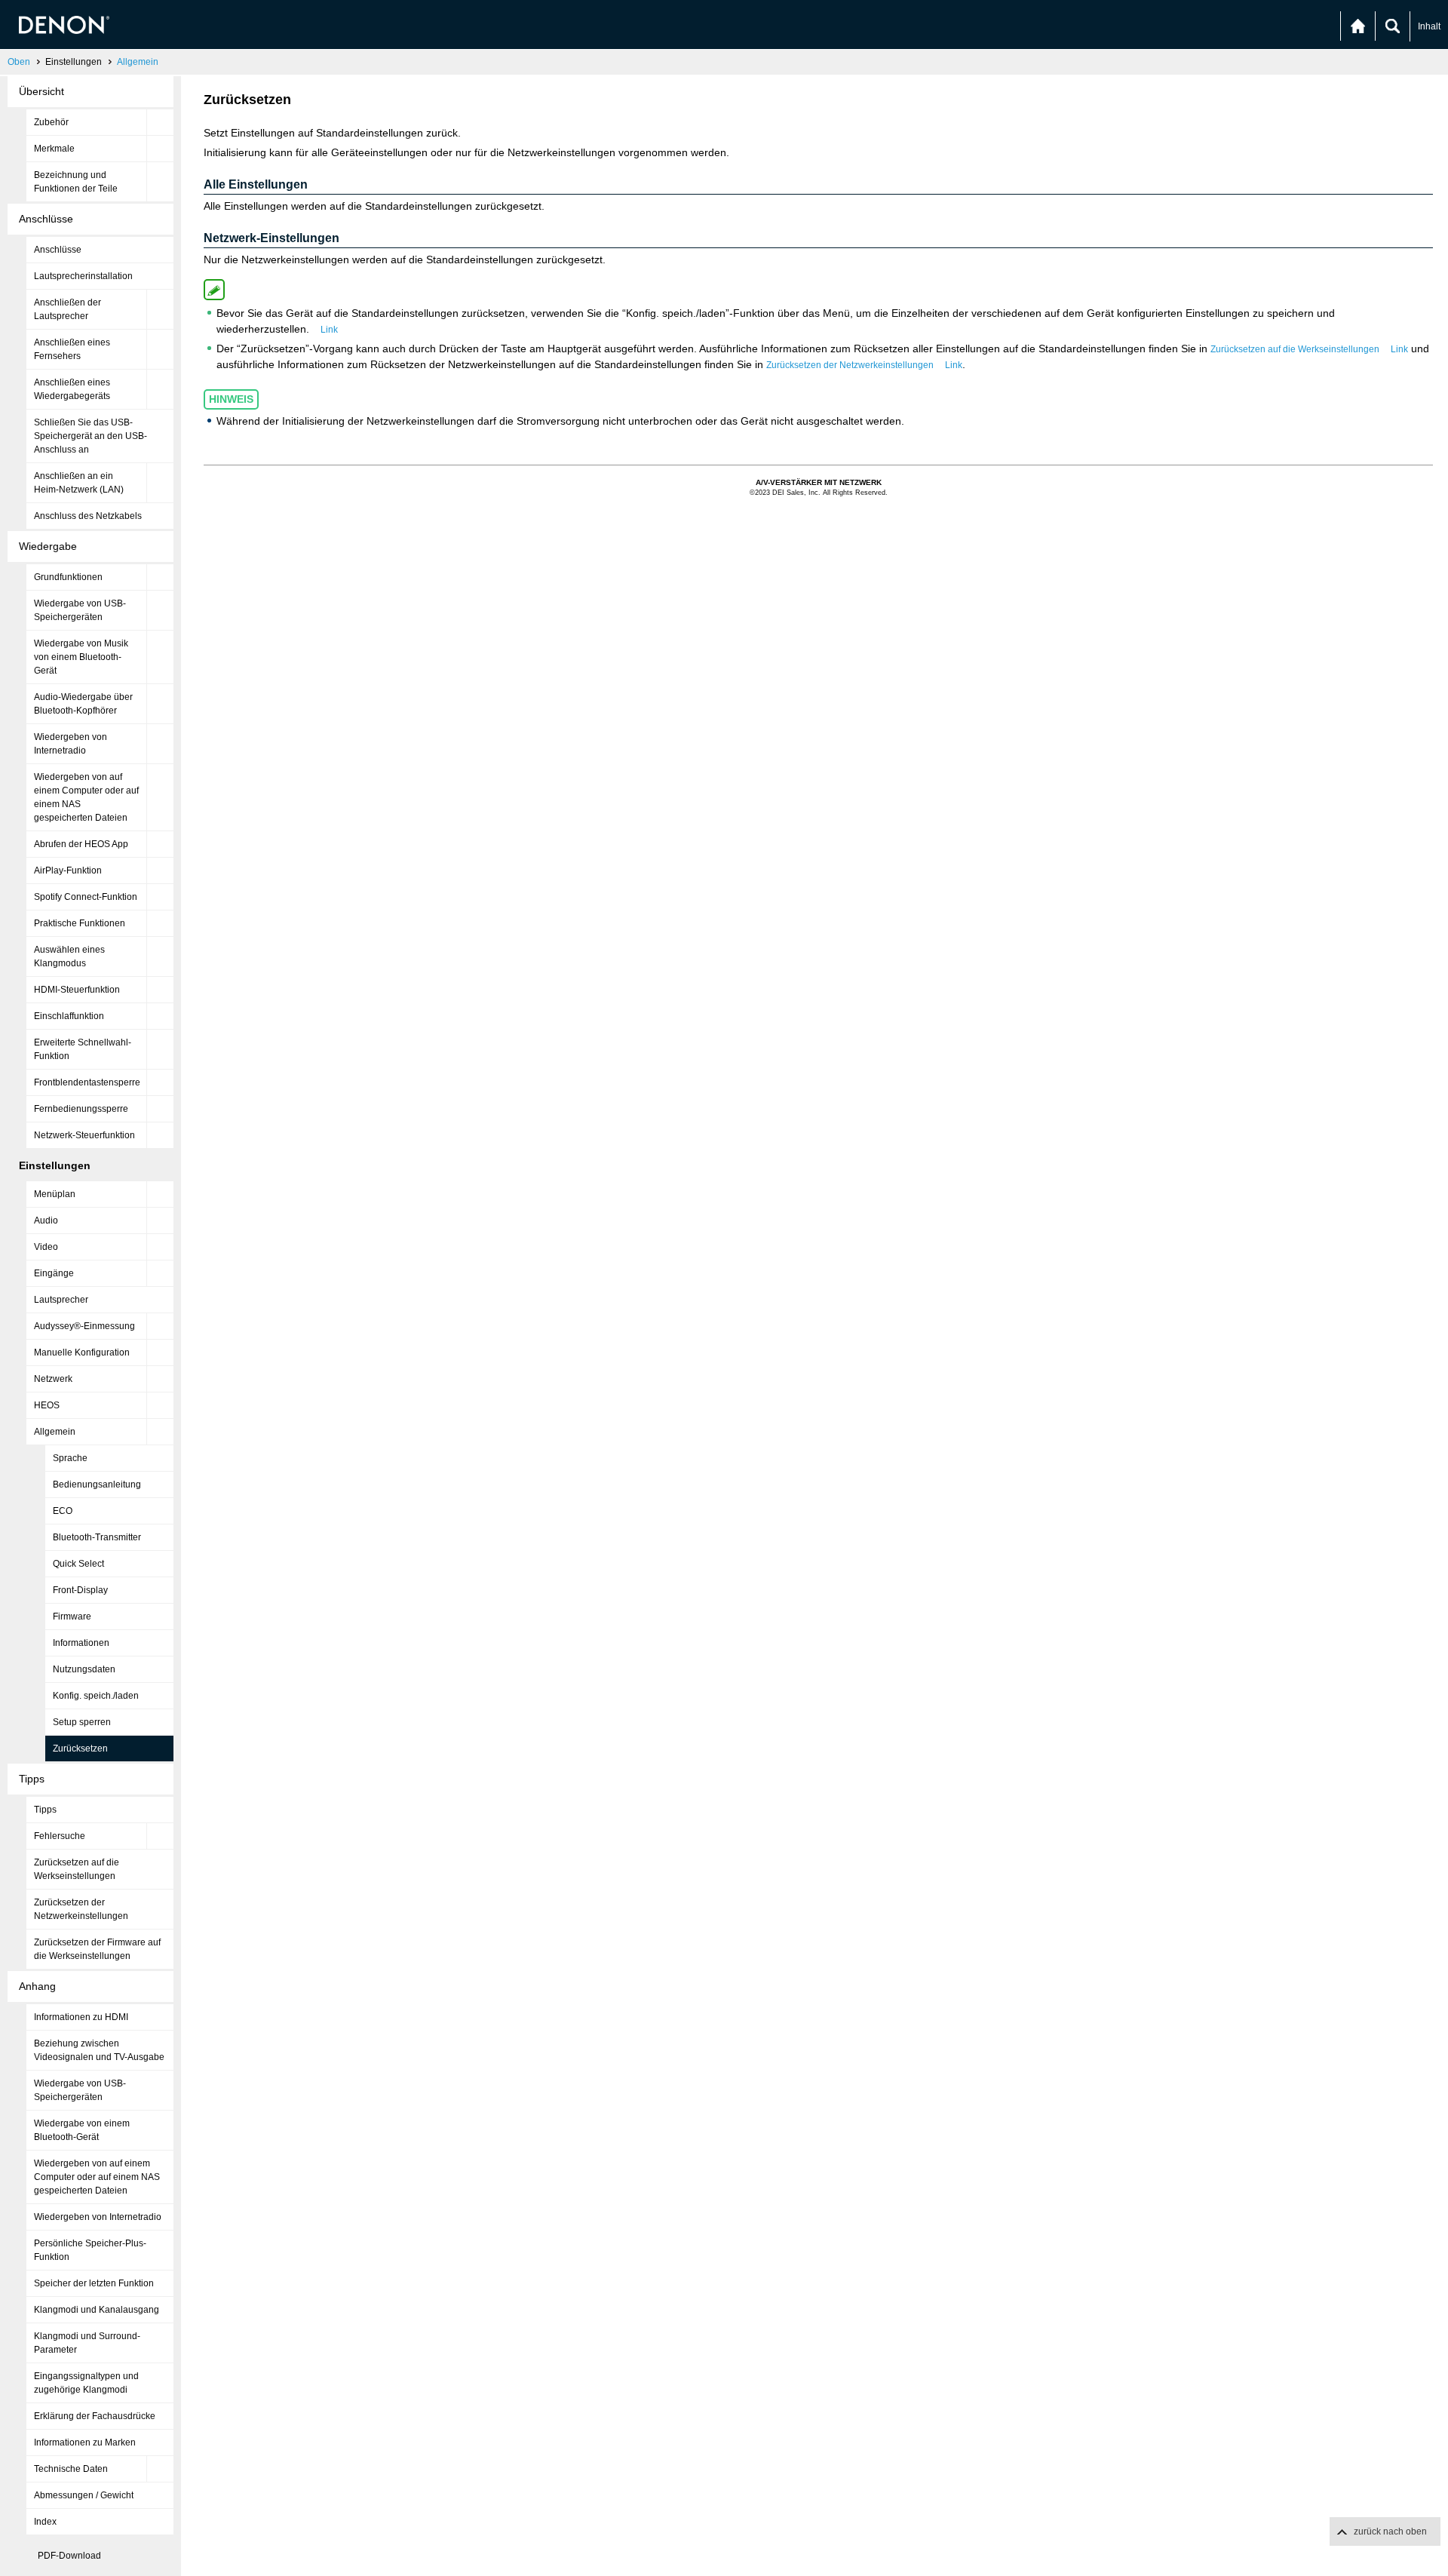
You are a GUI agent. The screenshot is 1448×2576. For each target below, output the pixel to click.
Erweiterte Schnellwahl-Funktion (83, 1049)
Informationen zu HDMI (81, 2017)
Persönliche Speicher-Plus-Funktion (90, 2250)
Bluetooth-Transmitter (97, 1537)
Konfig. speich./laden (96, 1696)
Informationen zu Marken (85, 2442)
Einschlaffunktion (69, 1016)
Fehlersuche (60, 1836)
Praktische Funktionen (80, 923)
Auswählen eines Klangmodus (69, 956)
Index (45, 2522)
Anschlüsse (58, 250)
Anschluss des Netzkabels (88, 516)
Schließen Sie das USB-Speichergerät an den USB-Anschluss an (90, 436)
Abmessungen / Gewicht (84, 2495)
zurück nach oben (1390, 2531)
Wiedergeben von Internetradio (71, 744)
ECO (63, 1511)
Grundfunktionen (68, 577)
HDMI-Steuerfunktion (77, 990)
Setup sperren (82, 1722)
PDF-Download (69, 2556)
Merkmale (54, 149)
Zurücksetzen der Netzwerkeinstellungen (81, 1909)
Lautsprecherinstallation (83, 276)
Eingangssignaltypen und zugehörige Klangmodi (86, 2383)
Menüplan (55, 1194)
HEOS (47, 1405)
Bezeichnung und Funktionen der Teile (76, 182)
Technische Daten (71, 2469)
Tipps (45, 1810)
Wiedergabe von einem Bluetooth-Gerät (82, 2130)
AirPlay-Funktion (68, 870)
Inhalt (1429, 26)
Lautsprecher (61, 1300)
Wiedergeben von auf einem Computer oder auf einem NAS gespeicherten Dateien (86, 797)
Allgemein (138, 62)
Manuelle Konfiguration (82, 1352)
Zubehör (51, 122)
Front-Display (80, 1590)
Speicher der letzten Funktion (94, 2283)
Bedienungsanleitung (97, 1485)
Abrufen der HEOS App (81, 844)
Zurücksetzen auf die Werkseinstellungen (77, 1869)
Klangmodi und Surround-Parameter (87, 2343)
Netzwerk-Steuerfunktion (84, 1135)
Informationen (81, 1643)
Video (46, 1247)
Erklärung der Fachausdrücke (95, 2416)
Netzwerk (53, 1379)
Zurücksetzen (80, 1749)
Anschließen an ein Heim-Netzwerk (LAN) (79, 483)
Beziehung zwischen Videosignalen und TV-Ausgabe (99, 2050)
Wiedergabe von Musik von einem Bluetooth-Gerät (81, 657)
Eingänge (54, 1273)
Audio (46, 1220)
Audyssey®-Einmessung (84, 1326)
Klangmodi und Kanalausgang (97, 2310)
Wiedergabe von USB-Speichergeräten (80, 610)
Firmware (72, 1617)
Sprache (70, 1458)
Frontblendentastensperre (87, 1082)
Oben (19, 62)
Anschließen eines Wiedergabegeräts (72, 389)
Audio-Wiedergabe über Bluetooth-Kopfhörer (83, 704)
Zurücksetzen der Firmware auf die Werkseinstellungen (97, 1949)
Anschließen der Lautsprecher (67, 309)
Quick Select (78, 1564)
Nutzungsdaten (84, 1669)
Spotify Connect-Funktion (86, 897)
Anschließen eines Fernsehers (72, 349)
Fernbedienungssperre (81, 1109)
